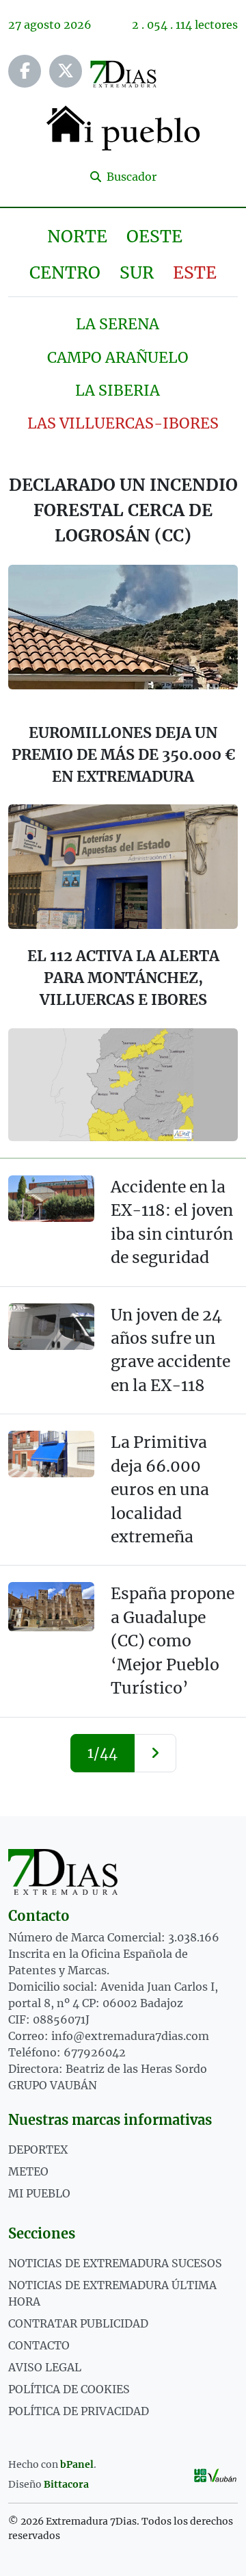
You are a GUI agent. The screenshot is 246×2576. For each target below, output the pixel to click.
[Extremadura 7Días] (123, 74)
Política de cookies (69, 2389)
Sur (137, 273)
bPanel (77, 2464)
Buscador (130, 177)
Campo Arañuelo (118, 358)
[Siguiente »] (155, 1753)
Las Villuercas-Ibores (123, 423)
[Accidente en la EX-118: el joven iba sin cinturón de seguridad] (51, 1199)
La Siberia (118, 391)
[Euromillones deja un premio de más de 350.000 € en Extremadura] (123, 867)
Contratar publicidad (78, 2323)
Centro (65, 273)
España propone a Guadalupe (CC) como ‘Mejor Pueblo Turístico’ (173, 1641)
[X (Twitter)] (66, 71)
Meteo (28, 2171)
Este (195, 273)
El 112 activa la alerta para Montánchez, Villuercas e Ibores (123, 978)
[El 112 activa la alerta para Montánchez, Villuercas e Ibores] (123, 1085)
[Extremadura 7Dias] (123, 1872)
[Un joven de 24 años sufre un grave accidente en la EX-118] (51, 1327)
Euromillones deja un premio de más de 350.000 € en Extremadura (123, 755)
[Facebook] (25, 71)
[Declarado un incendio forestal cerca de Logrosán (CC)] (123, 627)
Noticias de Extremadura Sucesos (115, 2263)
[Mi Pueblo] (123, 127)
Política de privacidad (79, 2411)
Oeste (154, 237)
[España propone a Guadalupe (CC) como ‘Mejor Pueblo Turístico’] (51, 1607)
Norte (77, 237)
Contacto (39, 2345)
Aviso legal (45, 2367)
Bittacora (66, 2484)
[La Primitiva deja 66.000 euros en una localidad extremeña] (51, 1454)
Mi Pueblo (39, 2193)
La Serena (118, 324)
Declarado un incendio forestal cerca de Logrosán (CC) (123, 510)
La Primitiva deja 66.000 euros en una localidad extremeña (160, 1489)
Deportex (38, 2150)
